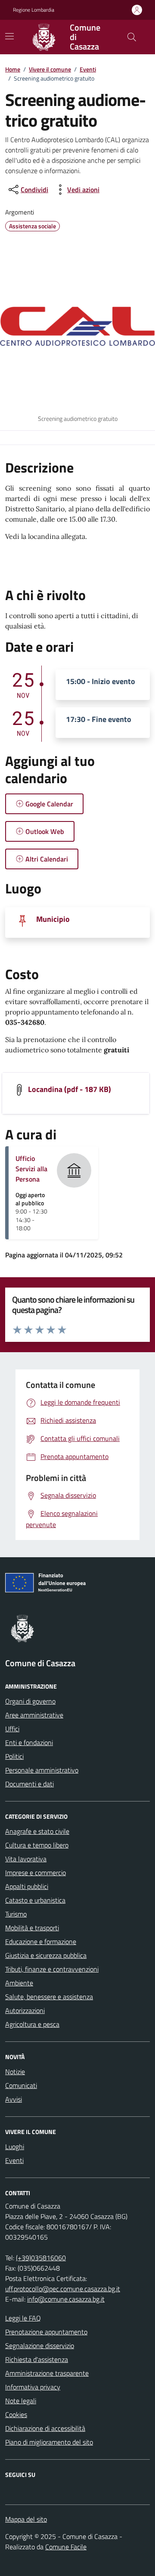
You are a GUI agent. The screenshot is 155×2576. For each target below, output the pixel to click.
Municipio (53, 919)
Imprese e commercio (36, 1873)
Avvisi (14, 2099)
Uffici (12, 1729)
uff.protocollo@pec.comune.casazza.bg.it (63, 2289)
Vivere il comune (50, 69)
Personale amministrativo (42, 1770)
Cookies (16, 2414)
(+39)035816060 (41, 2258)
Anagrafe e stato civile (37, 1831)
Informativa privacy (33, 2387)
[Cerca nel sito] (132, 37)
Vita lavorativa (26, 1859)
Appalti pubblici (27, 1886)
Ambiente (19, 1983)
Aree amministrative (34, 1715)
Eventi (88, 69)
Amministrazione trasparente (47, 2373)
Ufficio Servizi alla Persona (31, 1169)
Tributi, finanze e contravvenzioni (52, 1969)
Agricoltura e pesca (32, 2024)
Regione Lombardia (34, 10)
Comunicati (21, 2085)
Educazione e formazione (41, 1941)
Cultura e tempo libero (37, 1845)
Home (13, 69)
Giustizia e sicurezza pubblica (46, 1955)
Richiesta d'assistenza (37, 2359)
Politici (14, 1756)
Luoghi (15, 2147)
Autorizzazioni (25, 2010)
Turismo (16, 1914)
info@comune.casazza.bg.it (66, 2299)
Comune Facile (66, 2547)
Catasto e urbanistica (35, 1900)
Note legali (21, 2401)
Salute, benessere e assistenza (49, 1997)
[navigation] (9, 36)
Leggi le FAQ (23, 2318)
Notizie (15, 2072)
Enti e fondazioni (29, 1742)
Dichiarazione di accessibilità (45, 2428)
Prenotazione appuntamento (46, 2332)
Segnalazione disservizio (40, 2346)
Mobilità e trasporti (32, 1928)
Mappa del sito (26, 2519)
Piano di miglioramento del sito (49, 2442)
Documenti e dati (29, 1784)
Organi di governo (30, 1701)
